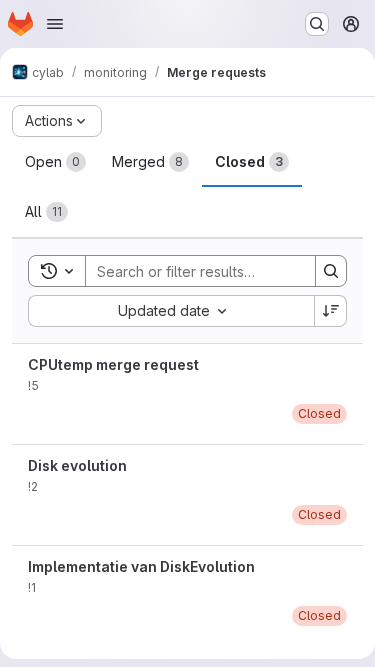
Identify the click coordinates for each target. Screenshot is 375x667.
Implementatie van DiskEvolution (141, 566)
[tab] (55, 162)
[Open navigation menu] (55, 24)
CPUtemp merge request (113, 364)
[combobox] (171, 311)
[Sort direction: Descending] (331, 311)
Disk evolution (77, 465)
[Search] (331, 271)
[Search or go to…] (317, 24)
